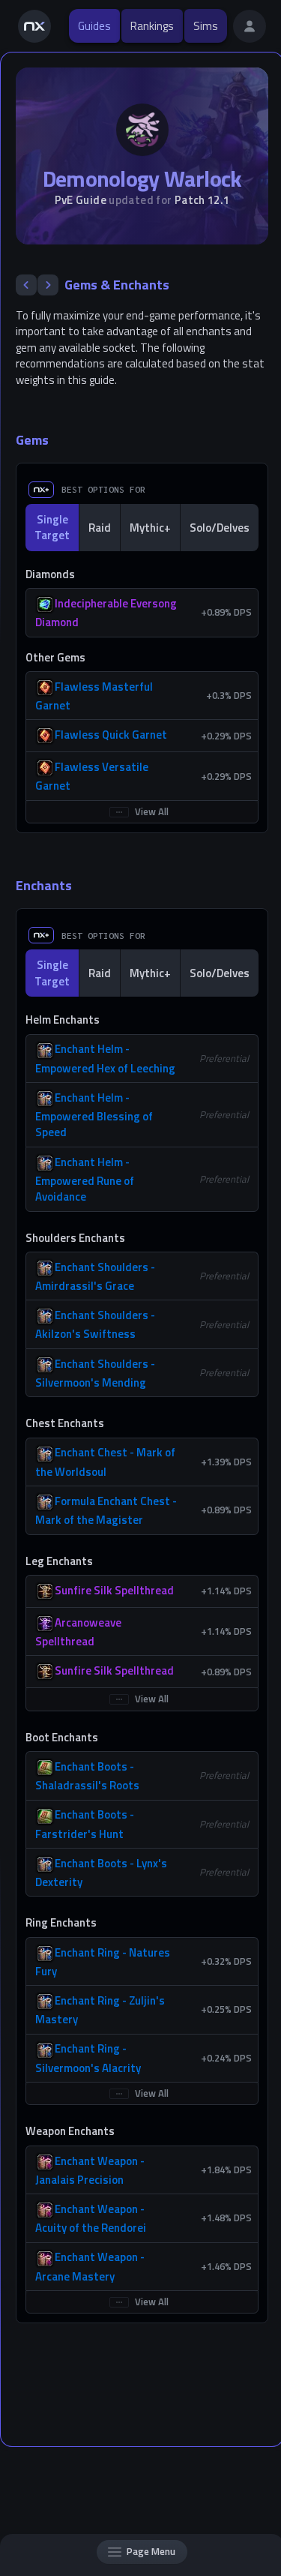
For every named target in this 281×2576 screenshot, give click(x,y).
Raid (100, 528)
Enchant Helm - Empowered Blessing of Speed (94, 1115)
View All (152, 811)
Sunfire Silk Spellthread (114, 1590)
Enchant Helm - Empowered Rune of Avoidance (85, 1180)
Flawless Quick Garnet (111, 735)
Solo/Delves (220, 528)
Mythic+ (150, 528)
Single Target (52, 527)
